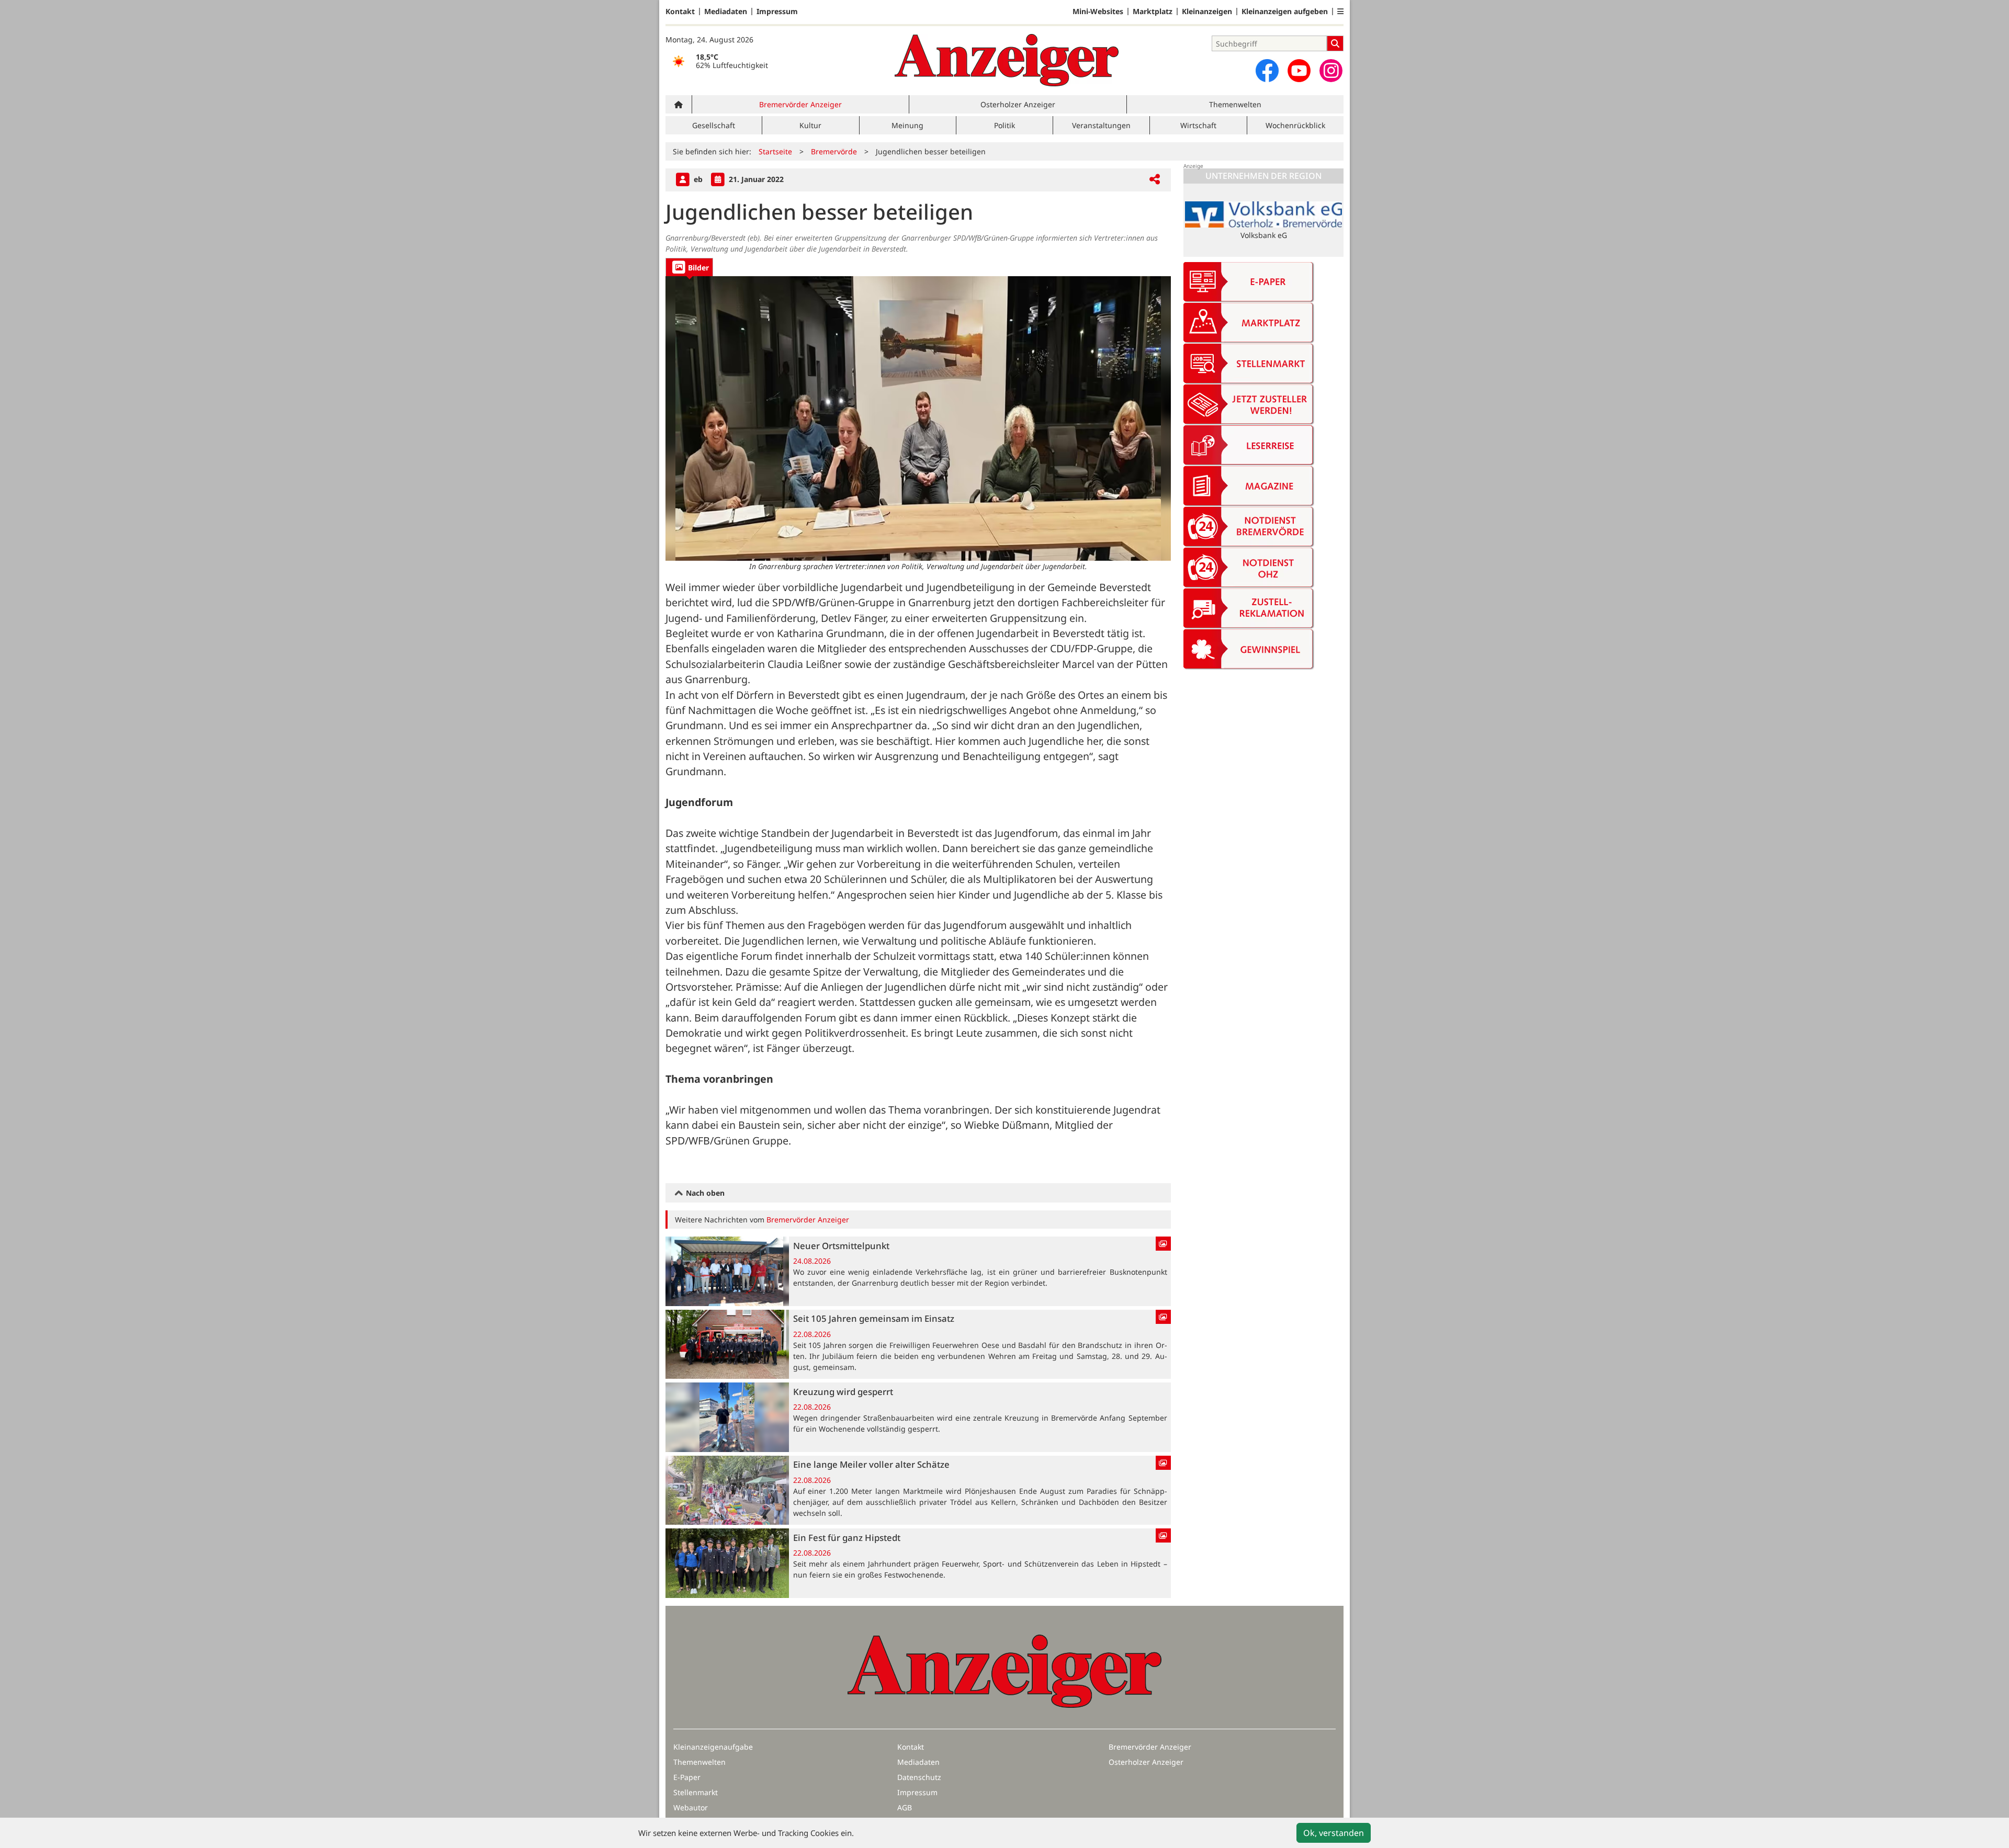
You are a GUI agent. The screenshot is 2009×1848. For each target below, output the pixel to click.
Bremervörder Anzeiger (800, 104)
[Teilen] (1155, 180)
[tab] (689, 267)
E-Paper (687, 1777)
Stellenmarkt (696, 1792)
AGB (905, 1807)
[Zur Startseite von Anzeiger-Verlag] (1007, 60)
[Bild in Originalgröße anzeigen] (918, 418)
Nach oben (704, 1193)
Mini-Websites (1098, 12)
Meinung (907, 125)
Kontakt (680, 12)
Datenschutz (919, 1777)
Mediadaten (726, 12)
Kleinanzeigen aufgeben (1285, 12)
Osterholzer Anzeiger (1018, 104)
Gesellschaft (714, 125)
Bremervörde (834, 151)
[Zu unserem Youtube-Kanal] (1299, 71)
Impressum (777, 12)
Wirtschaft (1198, 125)
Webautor (691, 1807)
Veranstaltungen (1101, 125)
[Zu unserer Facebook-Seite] (1267, 71)
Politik (1004, 125)
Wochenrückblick (1295, 125)
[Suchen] (1335, 43)
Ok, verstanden (1334, 1833)
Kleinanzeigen (1207, 12)
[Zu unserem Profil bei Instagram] (1331, 71)
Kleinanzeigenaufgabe (713, 1747)
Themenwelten (1235, 104)
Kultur (810, 125)
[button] (1340, 12)
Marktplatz (1153, 12)
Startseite (775, 151)
